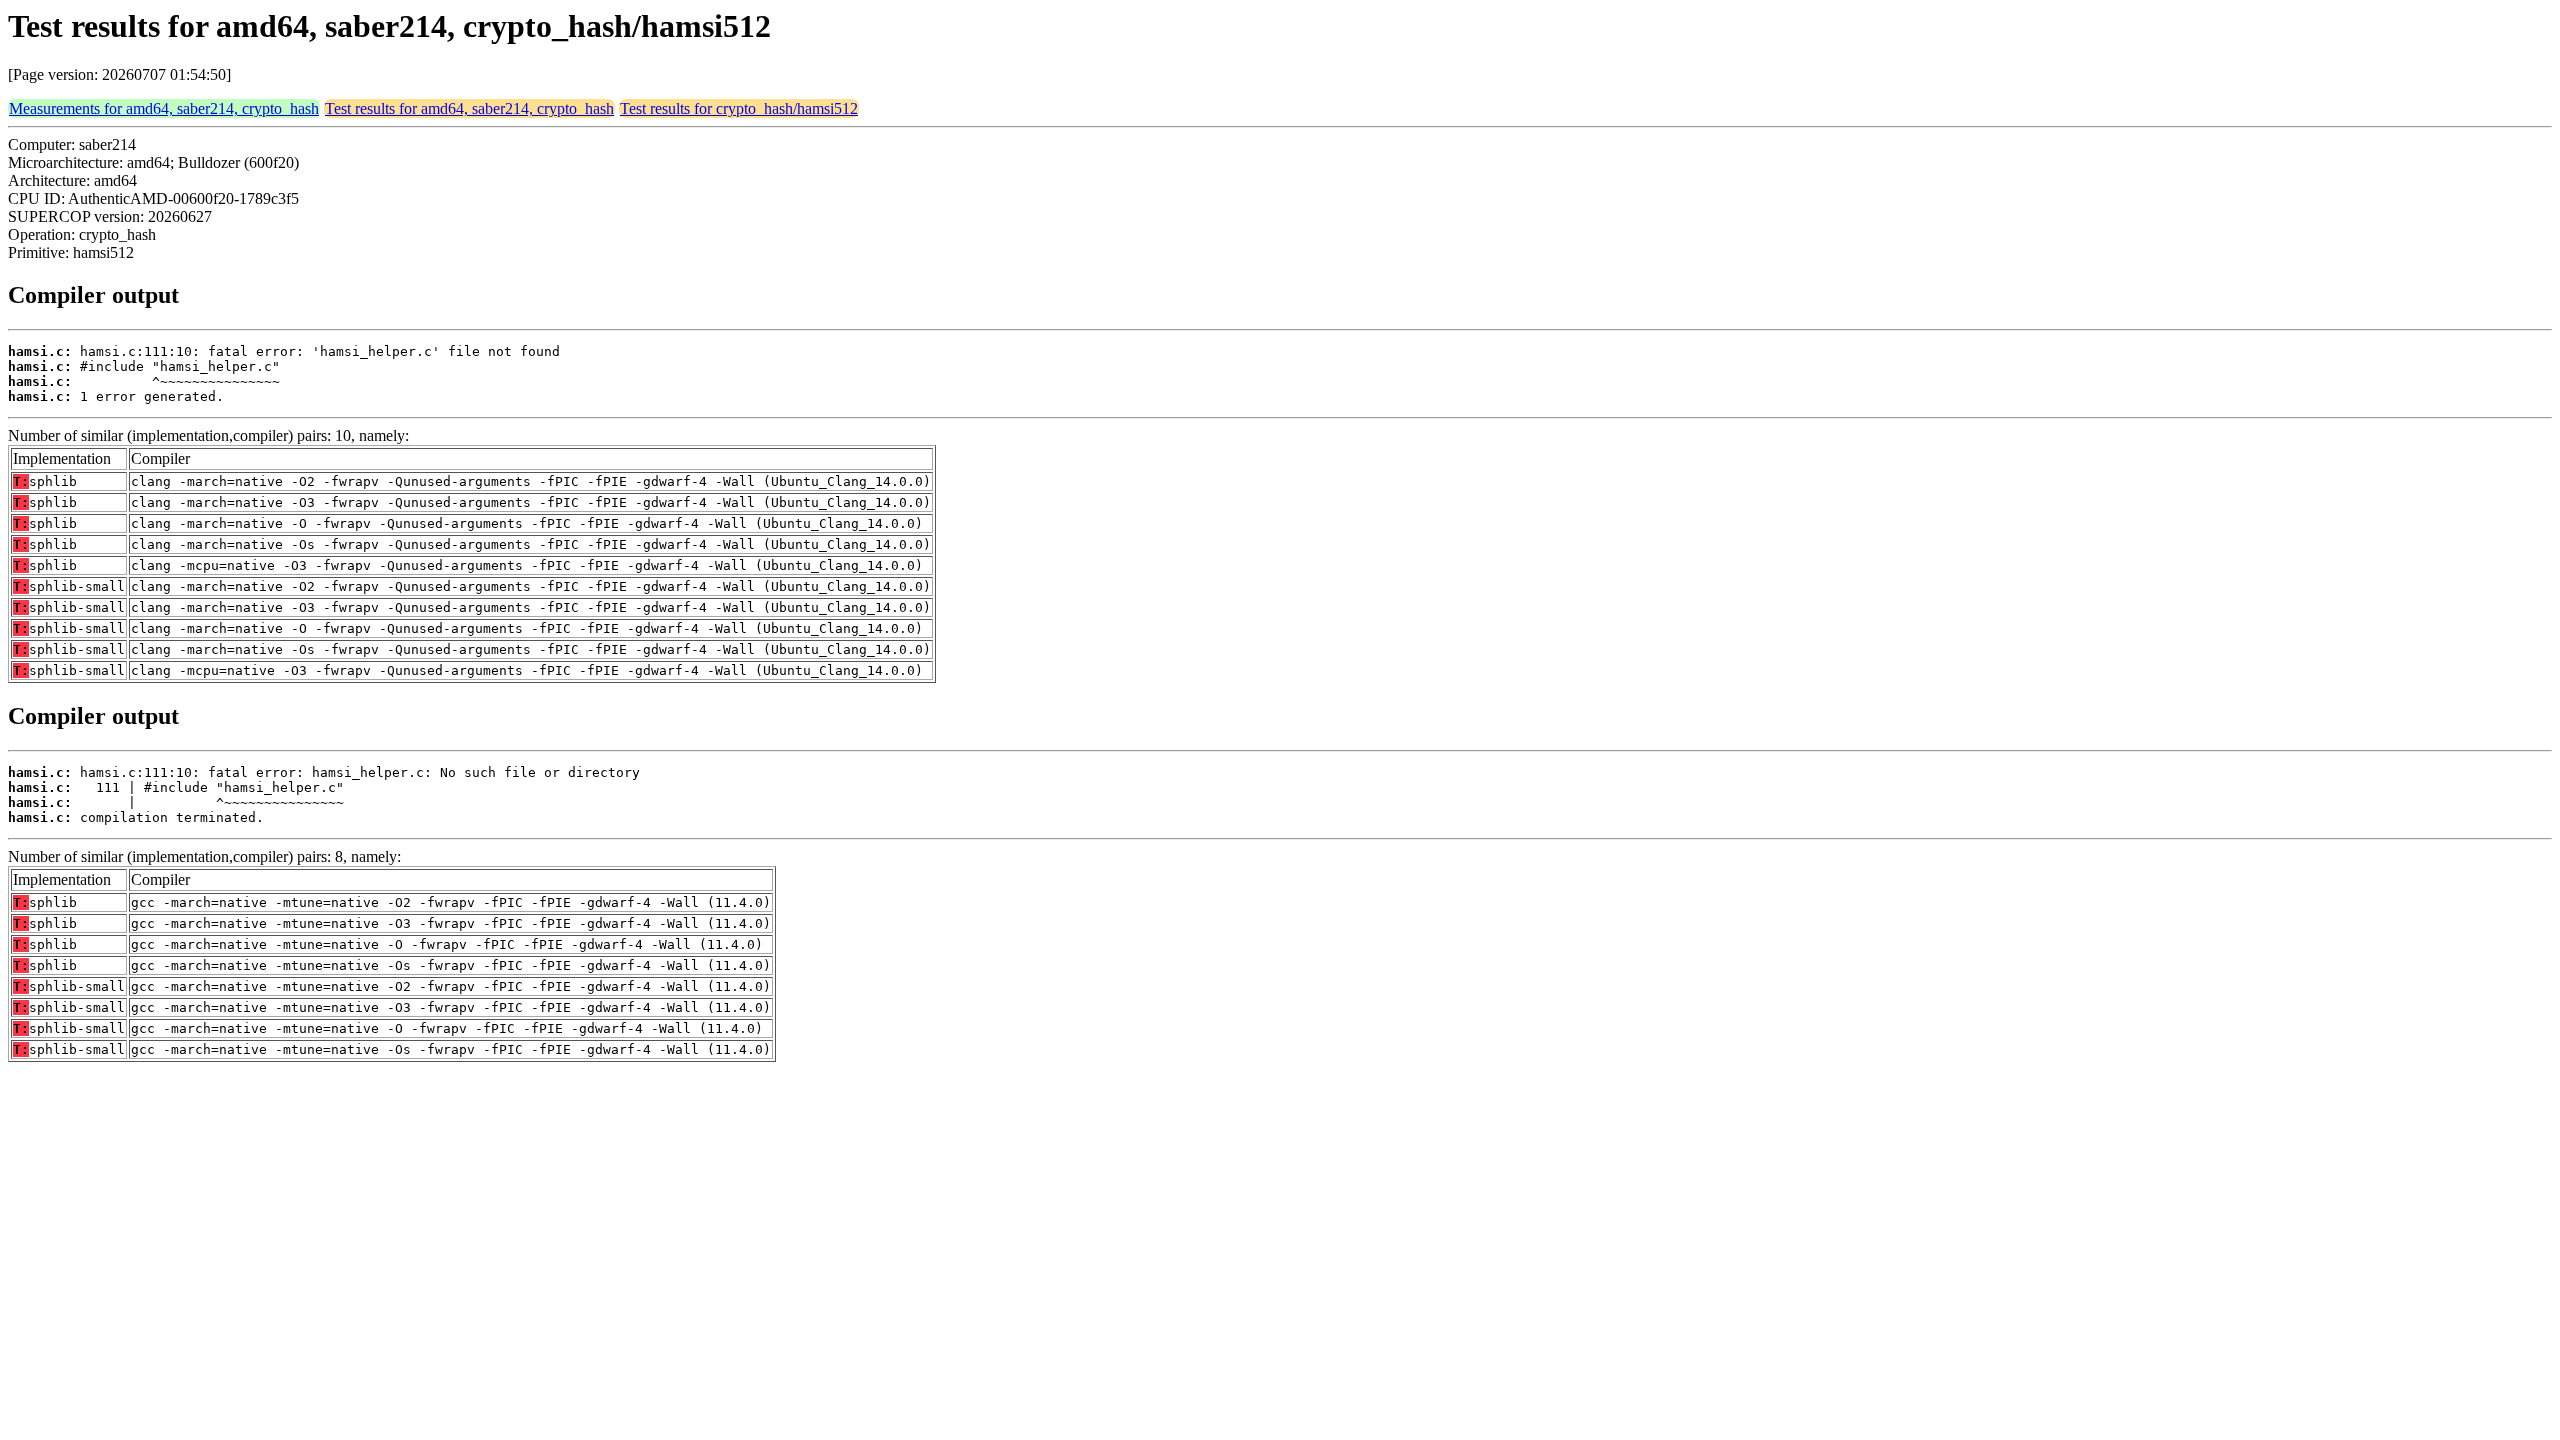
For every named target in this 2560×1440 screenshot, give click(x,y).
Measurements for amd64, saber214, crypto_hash (164, 108)
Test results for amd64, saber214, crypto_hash (469, 108)
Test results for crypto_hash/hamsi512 (739, 108)
